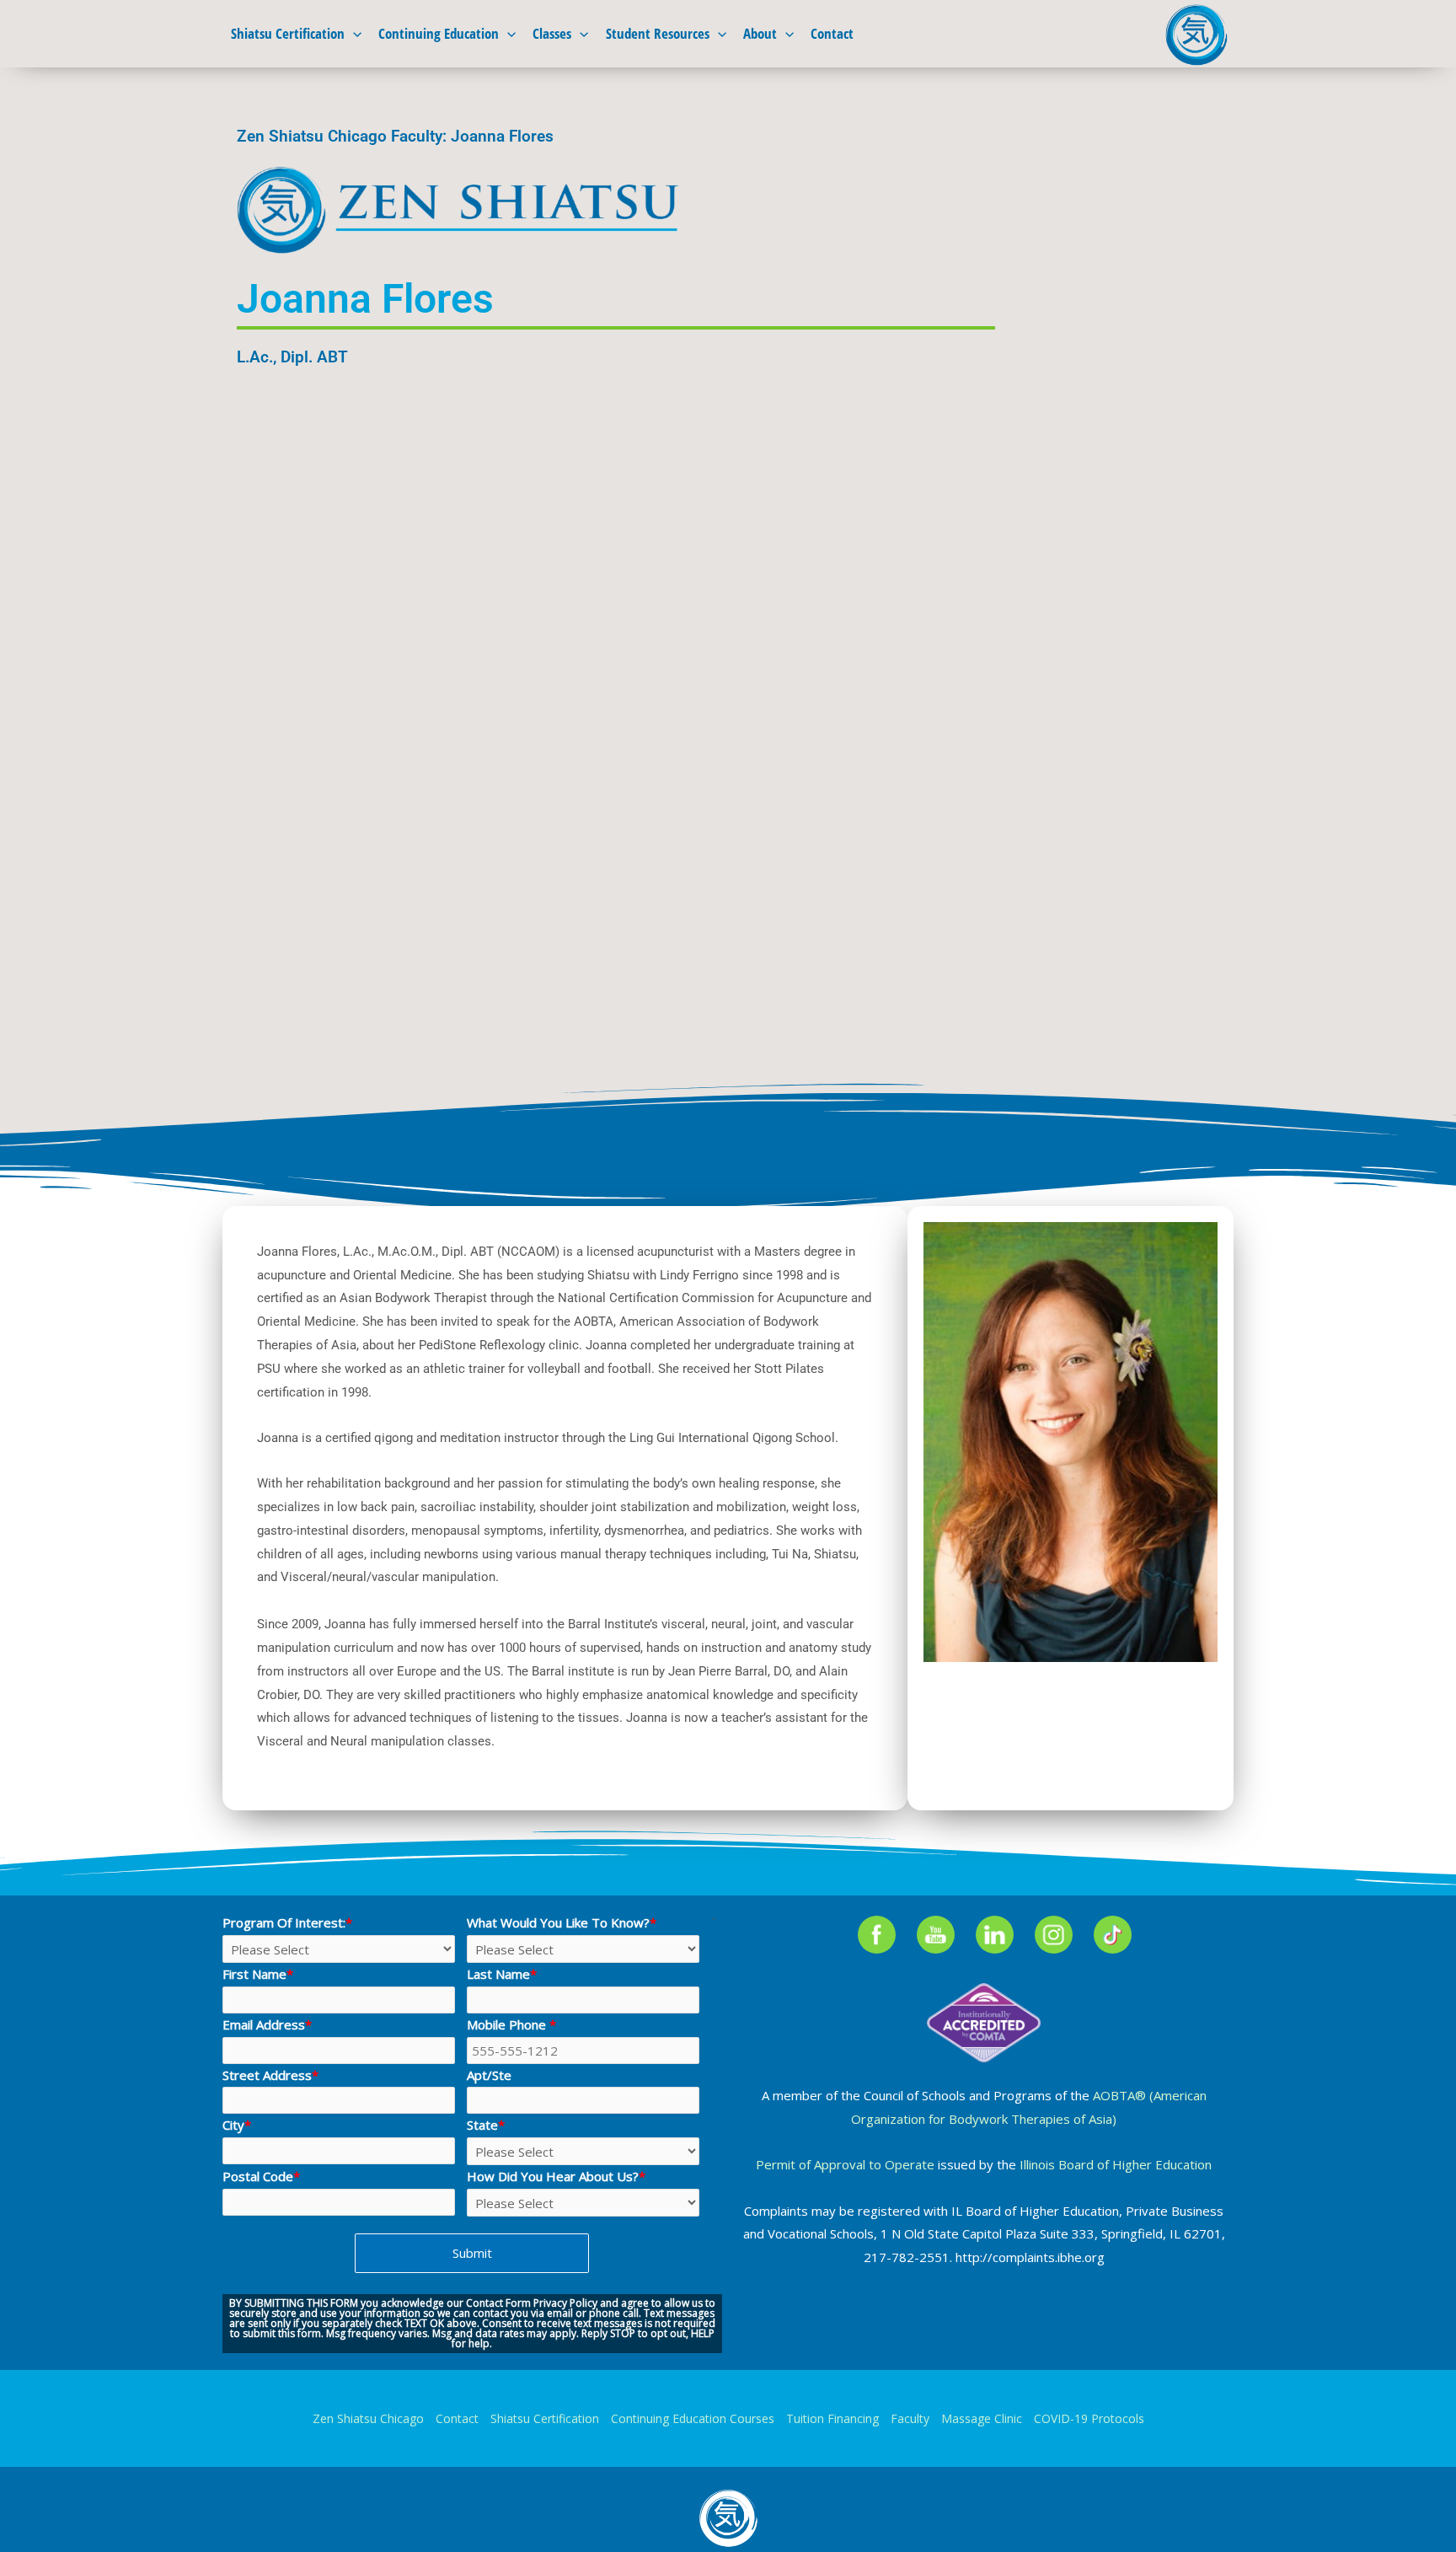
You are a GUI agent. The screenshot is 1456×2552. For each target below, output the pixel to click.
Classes (552, 33)
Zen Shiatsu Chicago (368, 2418)
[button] (353, 34)
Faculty (910, 2418)
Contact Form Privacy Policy (532, 2303)
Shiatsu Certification (288, 33)
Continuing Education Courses (693, 2418)
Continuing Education (439, 33)
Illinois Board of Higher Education (1116, 2164)
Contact (832, 33)
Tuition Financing (832, 2418)
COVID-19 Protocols (1089, 2418)
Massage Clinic (982, 2418)
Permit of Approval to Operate (845, 2164)
